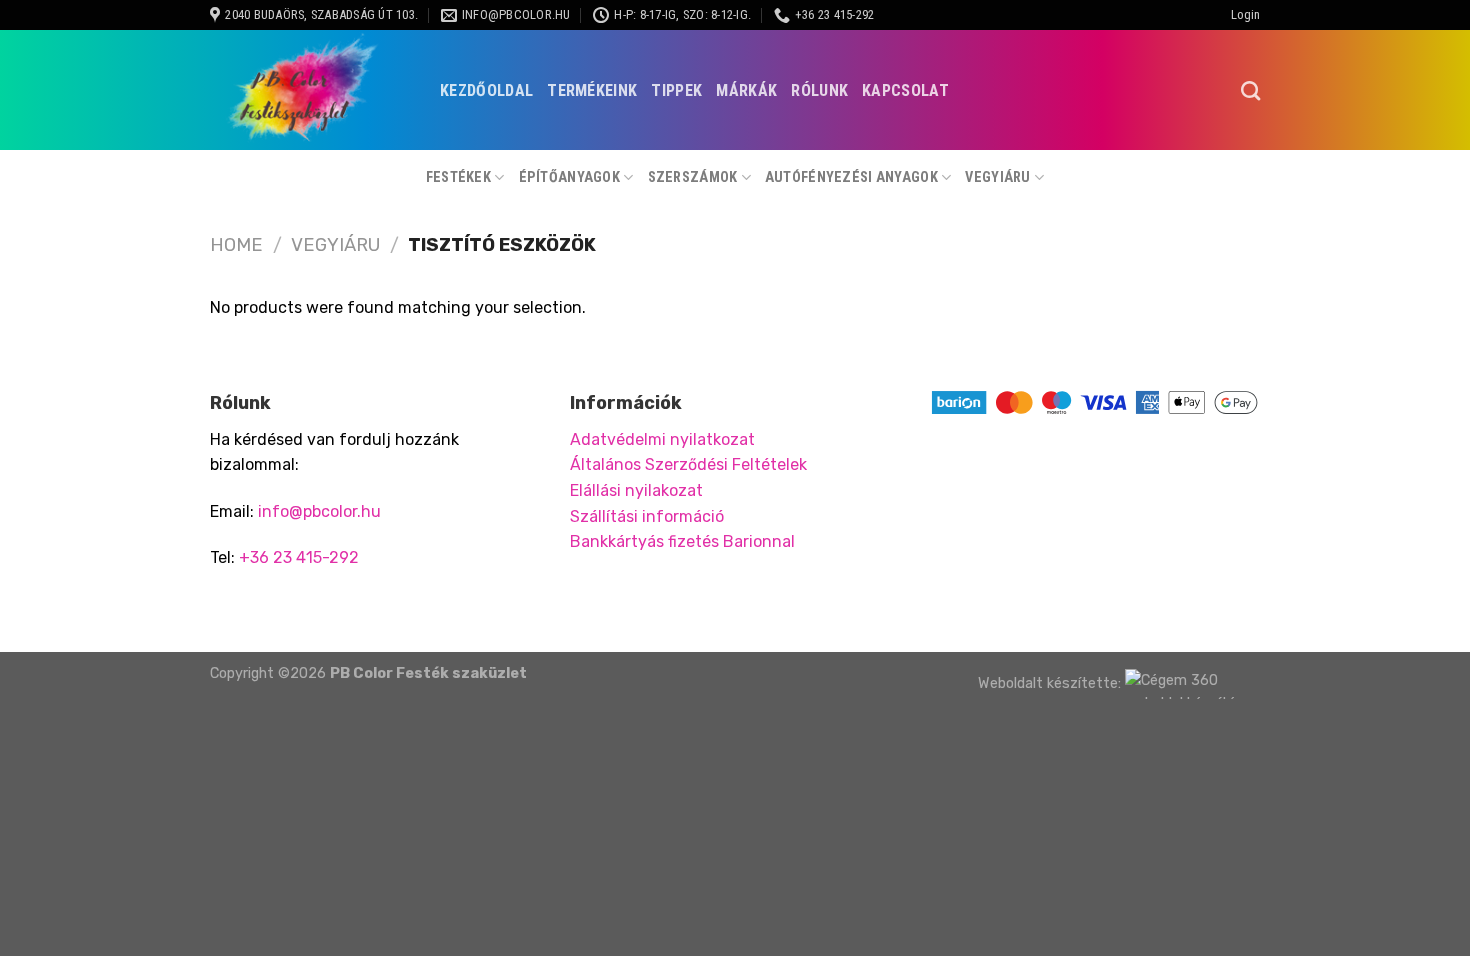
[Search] (1250, 90)
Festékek (458, 177)
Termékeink (592, 90)
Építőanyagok (569, 177)
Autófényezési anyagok (851, 177)
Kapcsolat (905, 90)
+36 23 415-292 (299, 557)
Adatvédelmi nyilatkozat (662, 439)
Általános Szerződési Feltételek (688, 464)
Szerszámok (693, 177)
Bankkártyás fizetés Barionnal (682, 541)
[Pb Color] (310, 90)
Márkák (746, 90)
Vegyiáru (997, 177)
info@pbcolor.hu (319, 511)
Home (236, 245)
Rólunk (819, 90)
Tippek (676, 90)
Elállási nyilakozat (636, 490)
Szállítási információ (647, 516)
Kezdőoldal (486, 90)
